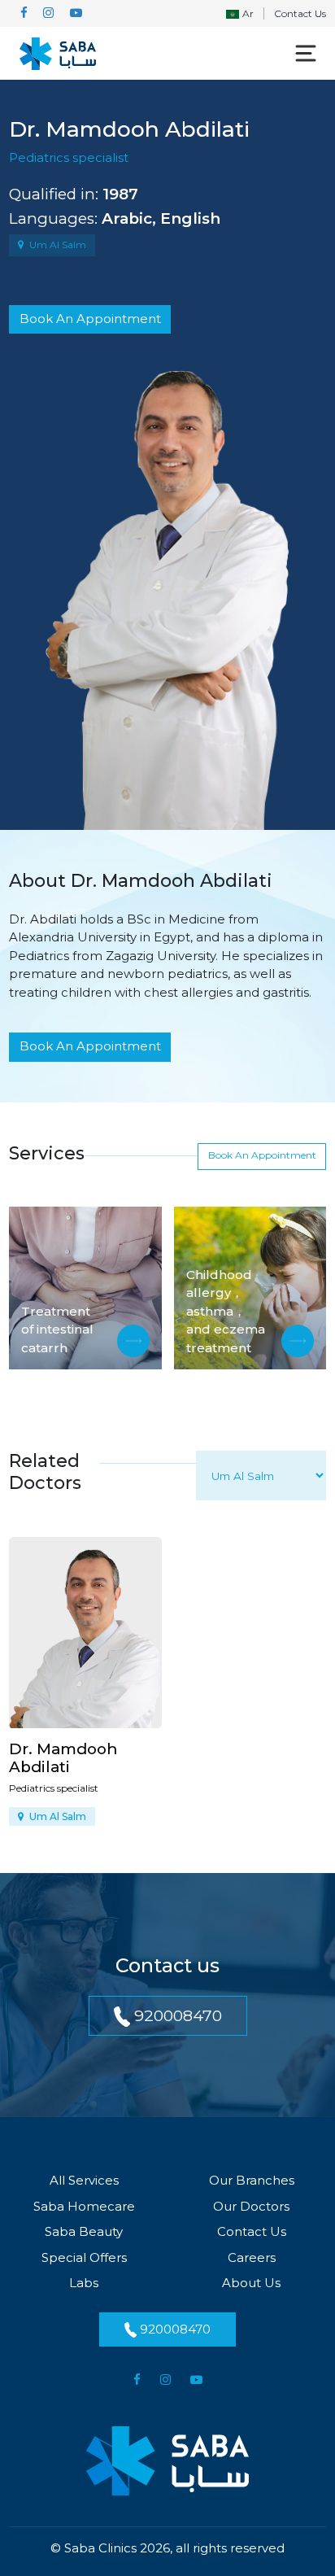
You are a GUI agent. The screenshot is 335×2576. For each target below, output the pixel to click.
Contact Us (300, 13)
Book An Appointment (90, 319)
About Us (251, 2283)
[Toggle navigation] (306, 54)
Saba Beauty (84, 2231)
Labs (84, 2283)
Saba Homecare (84, 2206)
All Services (84, 2180)
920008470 (176, 2015)
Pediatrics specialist (69, 157)
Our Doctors (251, 2206)
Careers (252, 2257)
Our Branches (252, 2180)
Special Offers (84, 2257)
